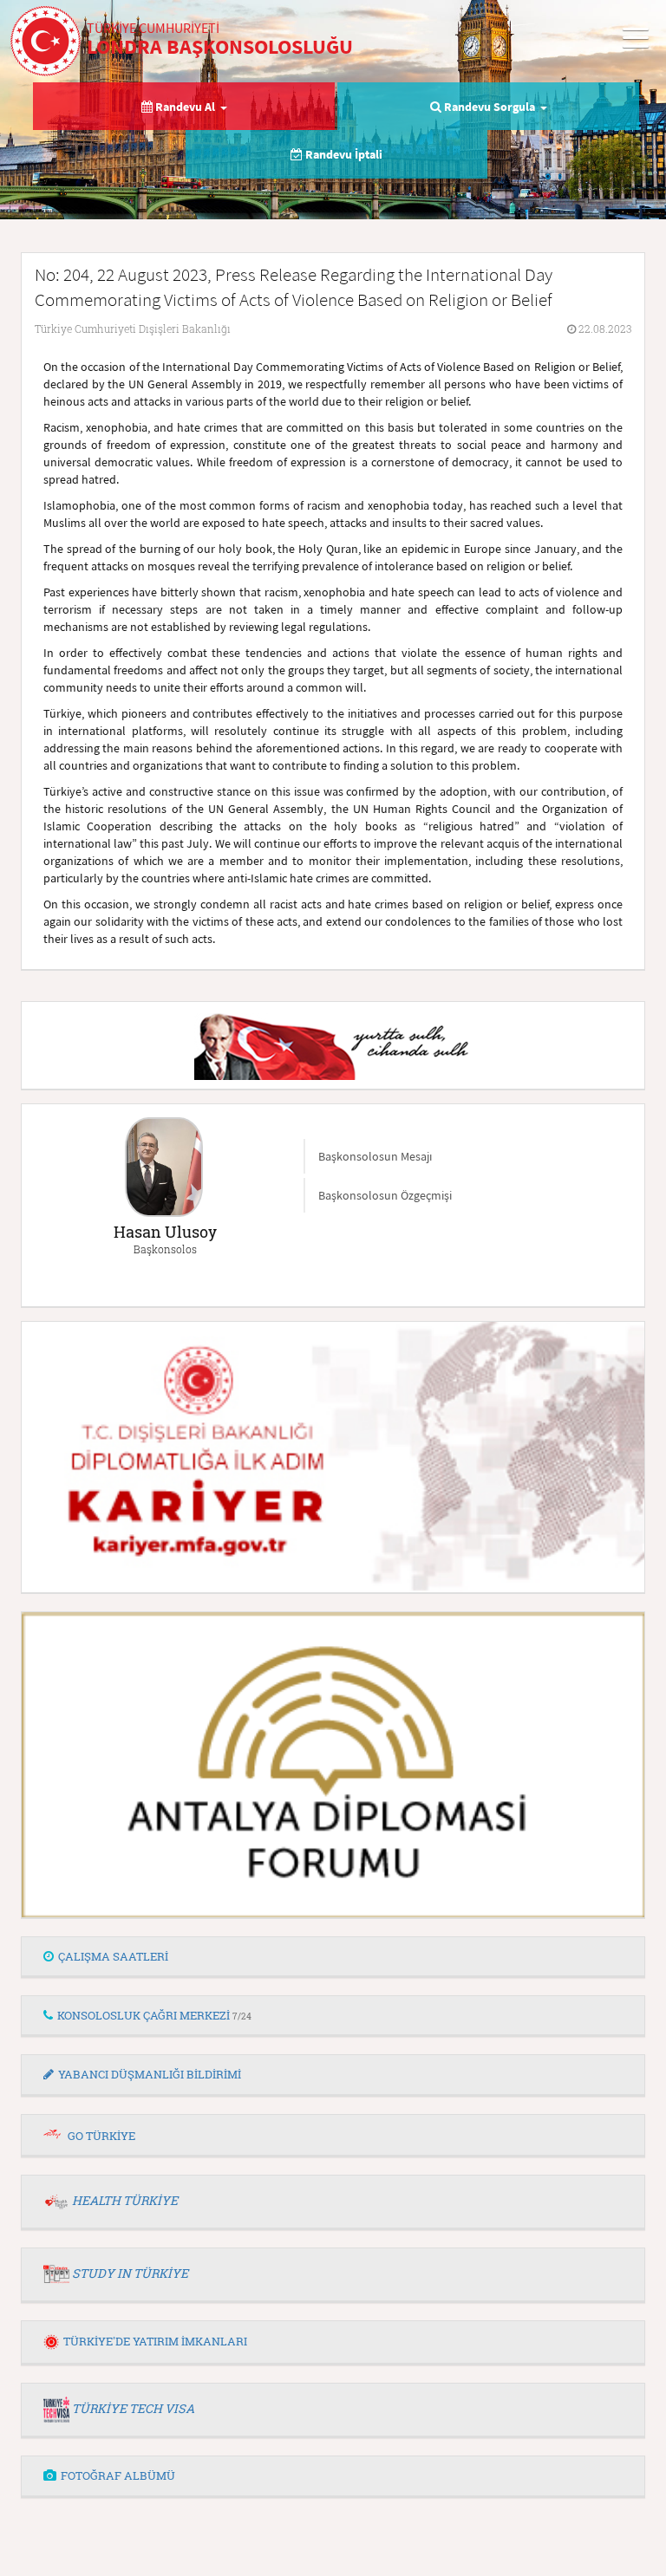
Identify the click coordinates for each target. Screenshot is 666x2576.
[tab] (333, 1957)
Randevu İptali (343, 154)
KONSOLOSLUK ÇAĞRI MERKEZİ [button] (154, 2015)
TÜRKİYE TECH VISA (133, 2408)
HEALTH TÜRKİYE (125, 2200)
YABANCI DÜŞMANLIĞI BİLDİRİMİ (150, 2074)
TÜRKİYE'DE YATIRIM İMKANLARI (155, 2341)
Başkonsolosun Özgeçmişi (385, 1195)
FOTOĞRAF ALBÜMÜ (118, 2475)
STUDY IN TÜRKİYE (130, 2273)
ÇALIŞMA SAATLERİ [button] (113, 1956)
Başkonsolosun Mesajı (375, 1156)
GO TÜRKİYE (101, 2136)
